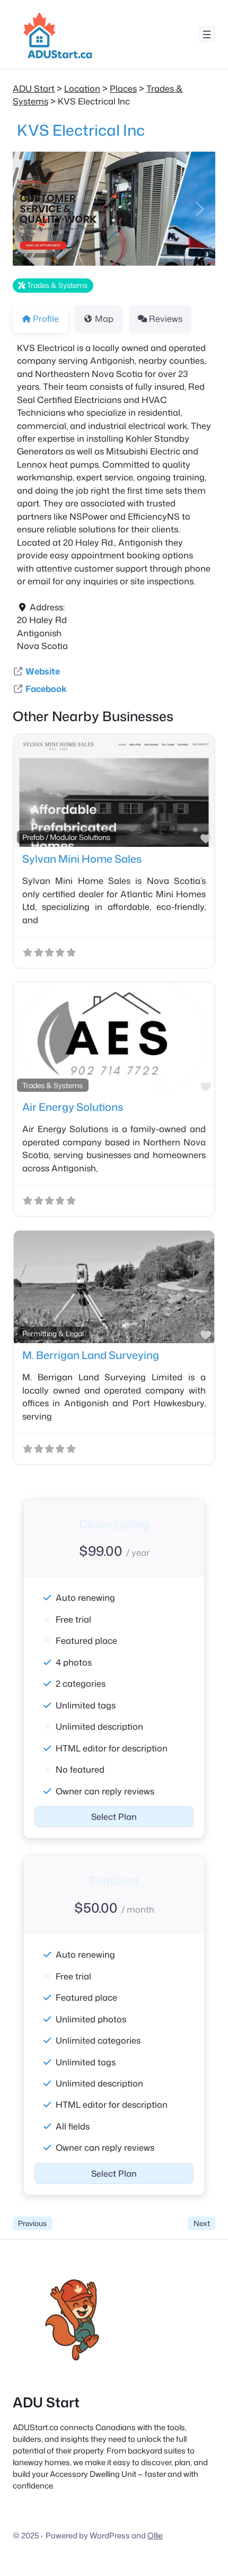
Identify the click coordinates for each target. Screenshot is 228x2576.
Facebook (46, 689)
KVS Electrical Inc (81, 130)
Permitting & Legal (53, 1333)
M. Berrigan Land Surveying (91, 1355)
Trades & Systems (56, 285)
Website (43, 671)
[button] (28, 209)
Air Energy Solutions (73, 1107)
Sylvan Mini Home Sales (82, 858)
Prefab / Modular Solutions (66, 837)
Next (202, 2223)
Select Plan (114, 1817)
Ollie (155, 2535)
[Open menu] (207, 34)
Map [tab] (104, 318)
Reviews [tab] (166, 318)
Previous (32, 2223)
